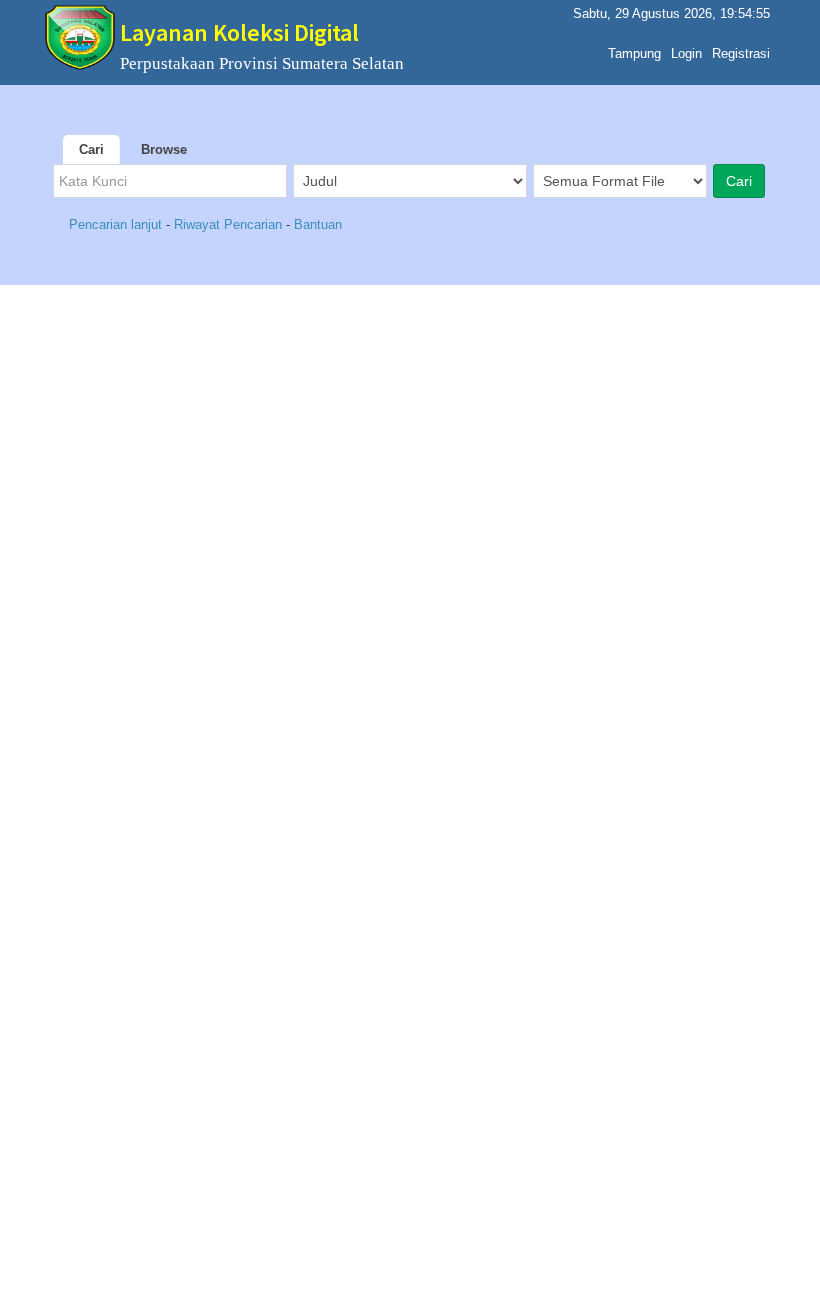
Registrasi (741, 53)
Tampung (634, 53)
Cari (91, 149)
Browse (164, 149)
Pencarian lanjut (117, 224)
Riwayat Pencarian (228, 224)
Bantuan (318, 224)
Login (686, 53)
